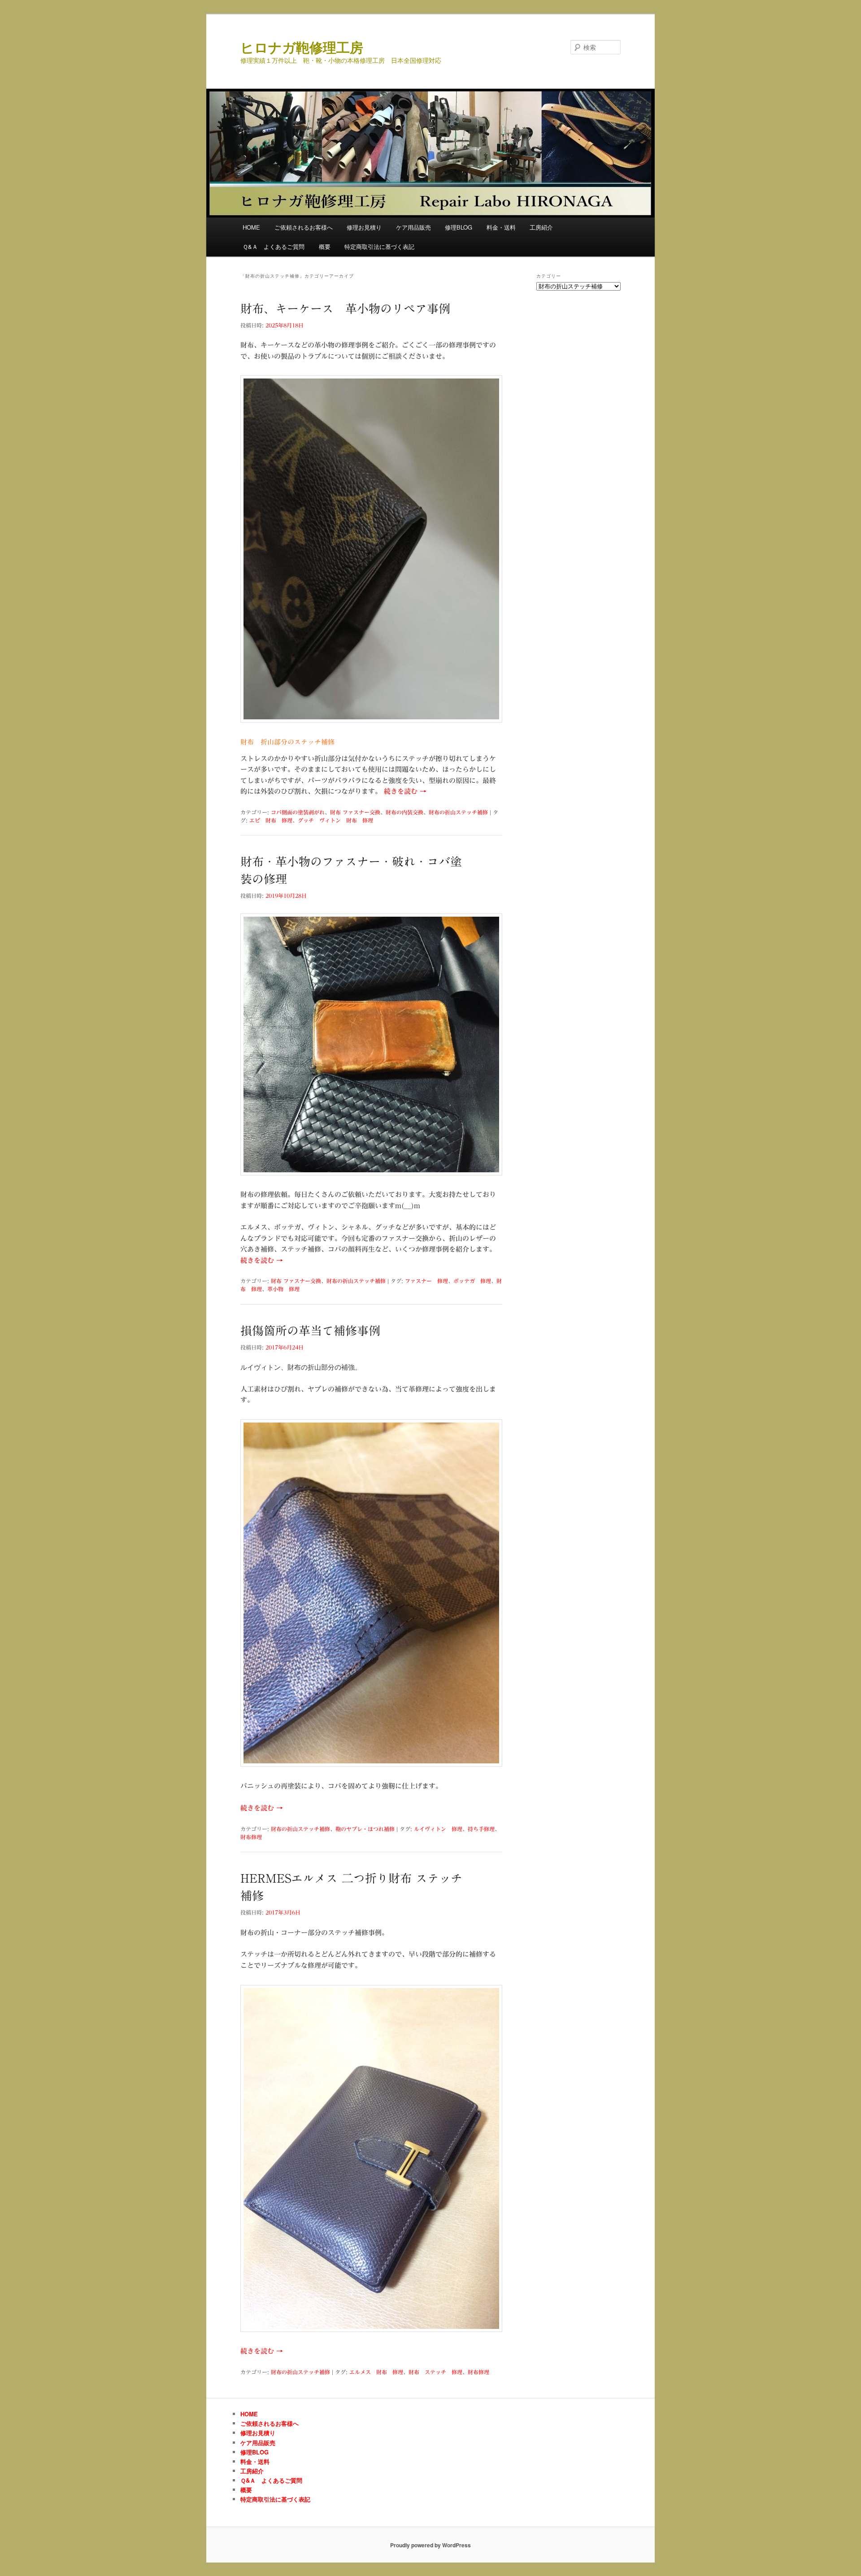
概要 (325, 246)
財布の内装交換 (404, 812)
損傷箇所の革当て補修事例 (310, 1331)
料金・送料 (501, 227)
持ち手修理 (481, 1829)
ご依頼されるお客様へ (304, 227)
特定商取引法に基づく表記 (379, 246)
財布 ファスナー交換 (355, 812)
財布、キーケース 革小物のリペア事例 (345, 309)
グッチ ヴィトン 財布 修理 (335, 820)
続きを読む (405, 791)
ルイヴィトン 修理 (438, 1829)
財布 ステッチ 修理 (435, 2372)
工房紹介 (541, 227)
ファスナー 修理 (426, 1281)
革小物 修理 (283, 1289)
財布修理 (251, 1837)
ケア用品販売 (413, 227)
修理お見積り (364, 227)
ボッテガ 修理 (472, 1281)
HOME (251, 227)
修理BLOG (459, 227)
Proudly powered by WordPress (430, 2545)
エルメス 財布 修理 (376, 2372)
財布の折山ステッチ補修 (458, 812)
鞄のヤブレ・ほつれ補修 (365, 1829)
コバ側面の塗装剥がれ (298, 812)
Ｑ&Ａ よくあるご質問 (274, 246)
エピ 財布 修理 (271, 820)
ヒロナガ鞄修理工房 (302, 47)
